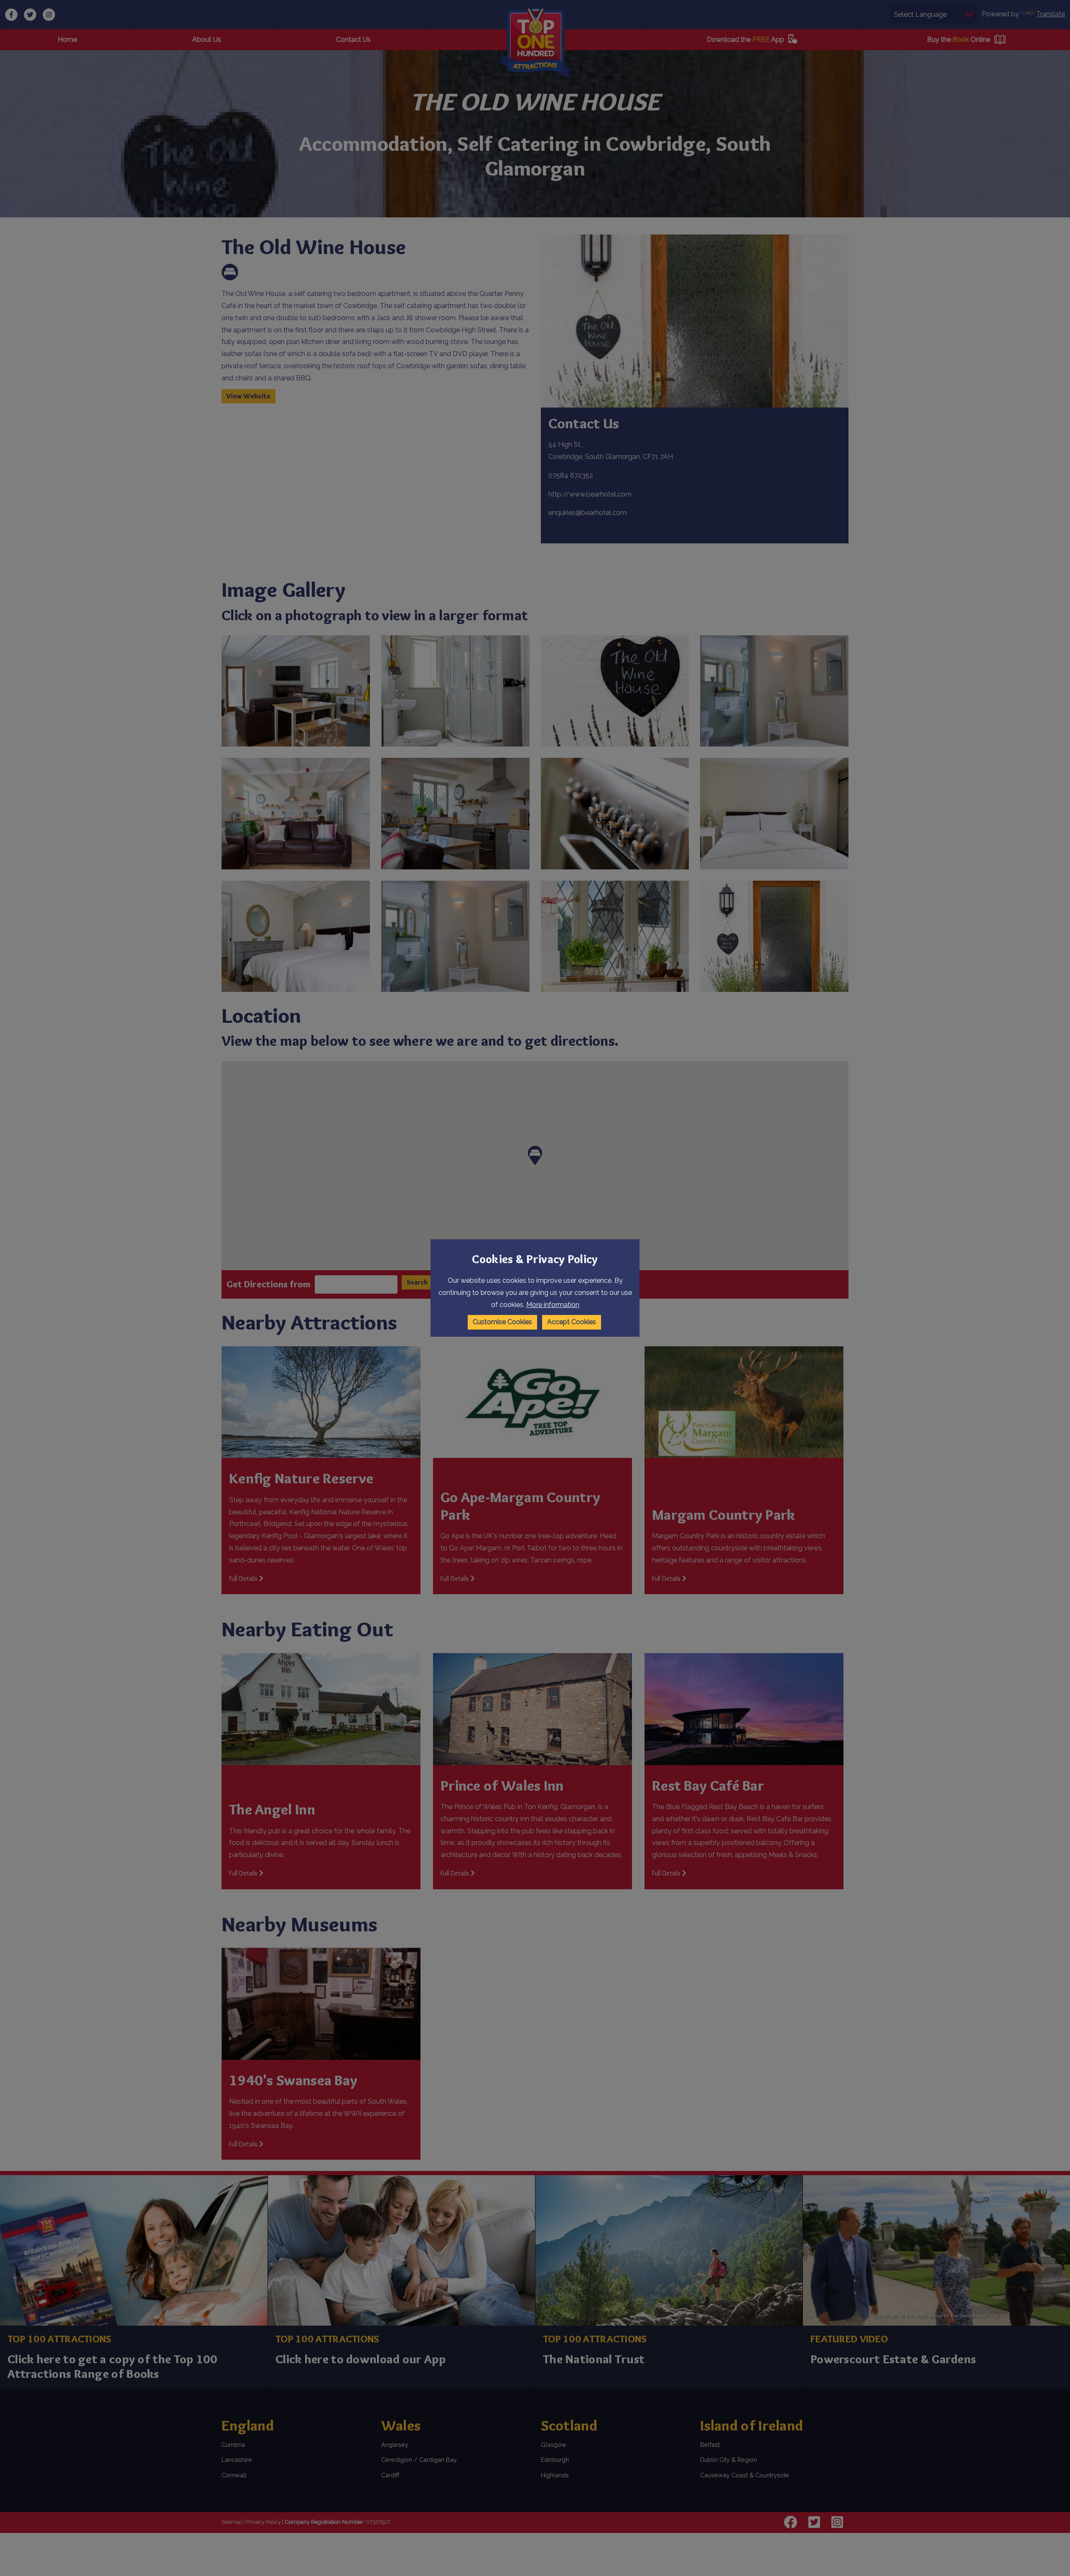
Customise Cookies (502, 1322)
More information (553, 1305)
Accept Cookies (572, 1322)
